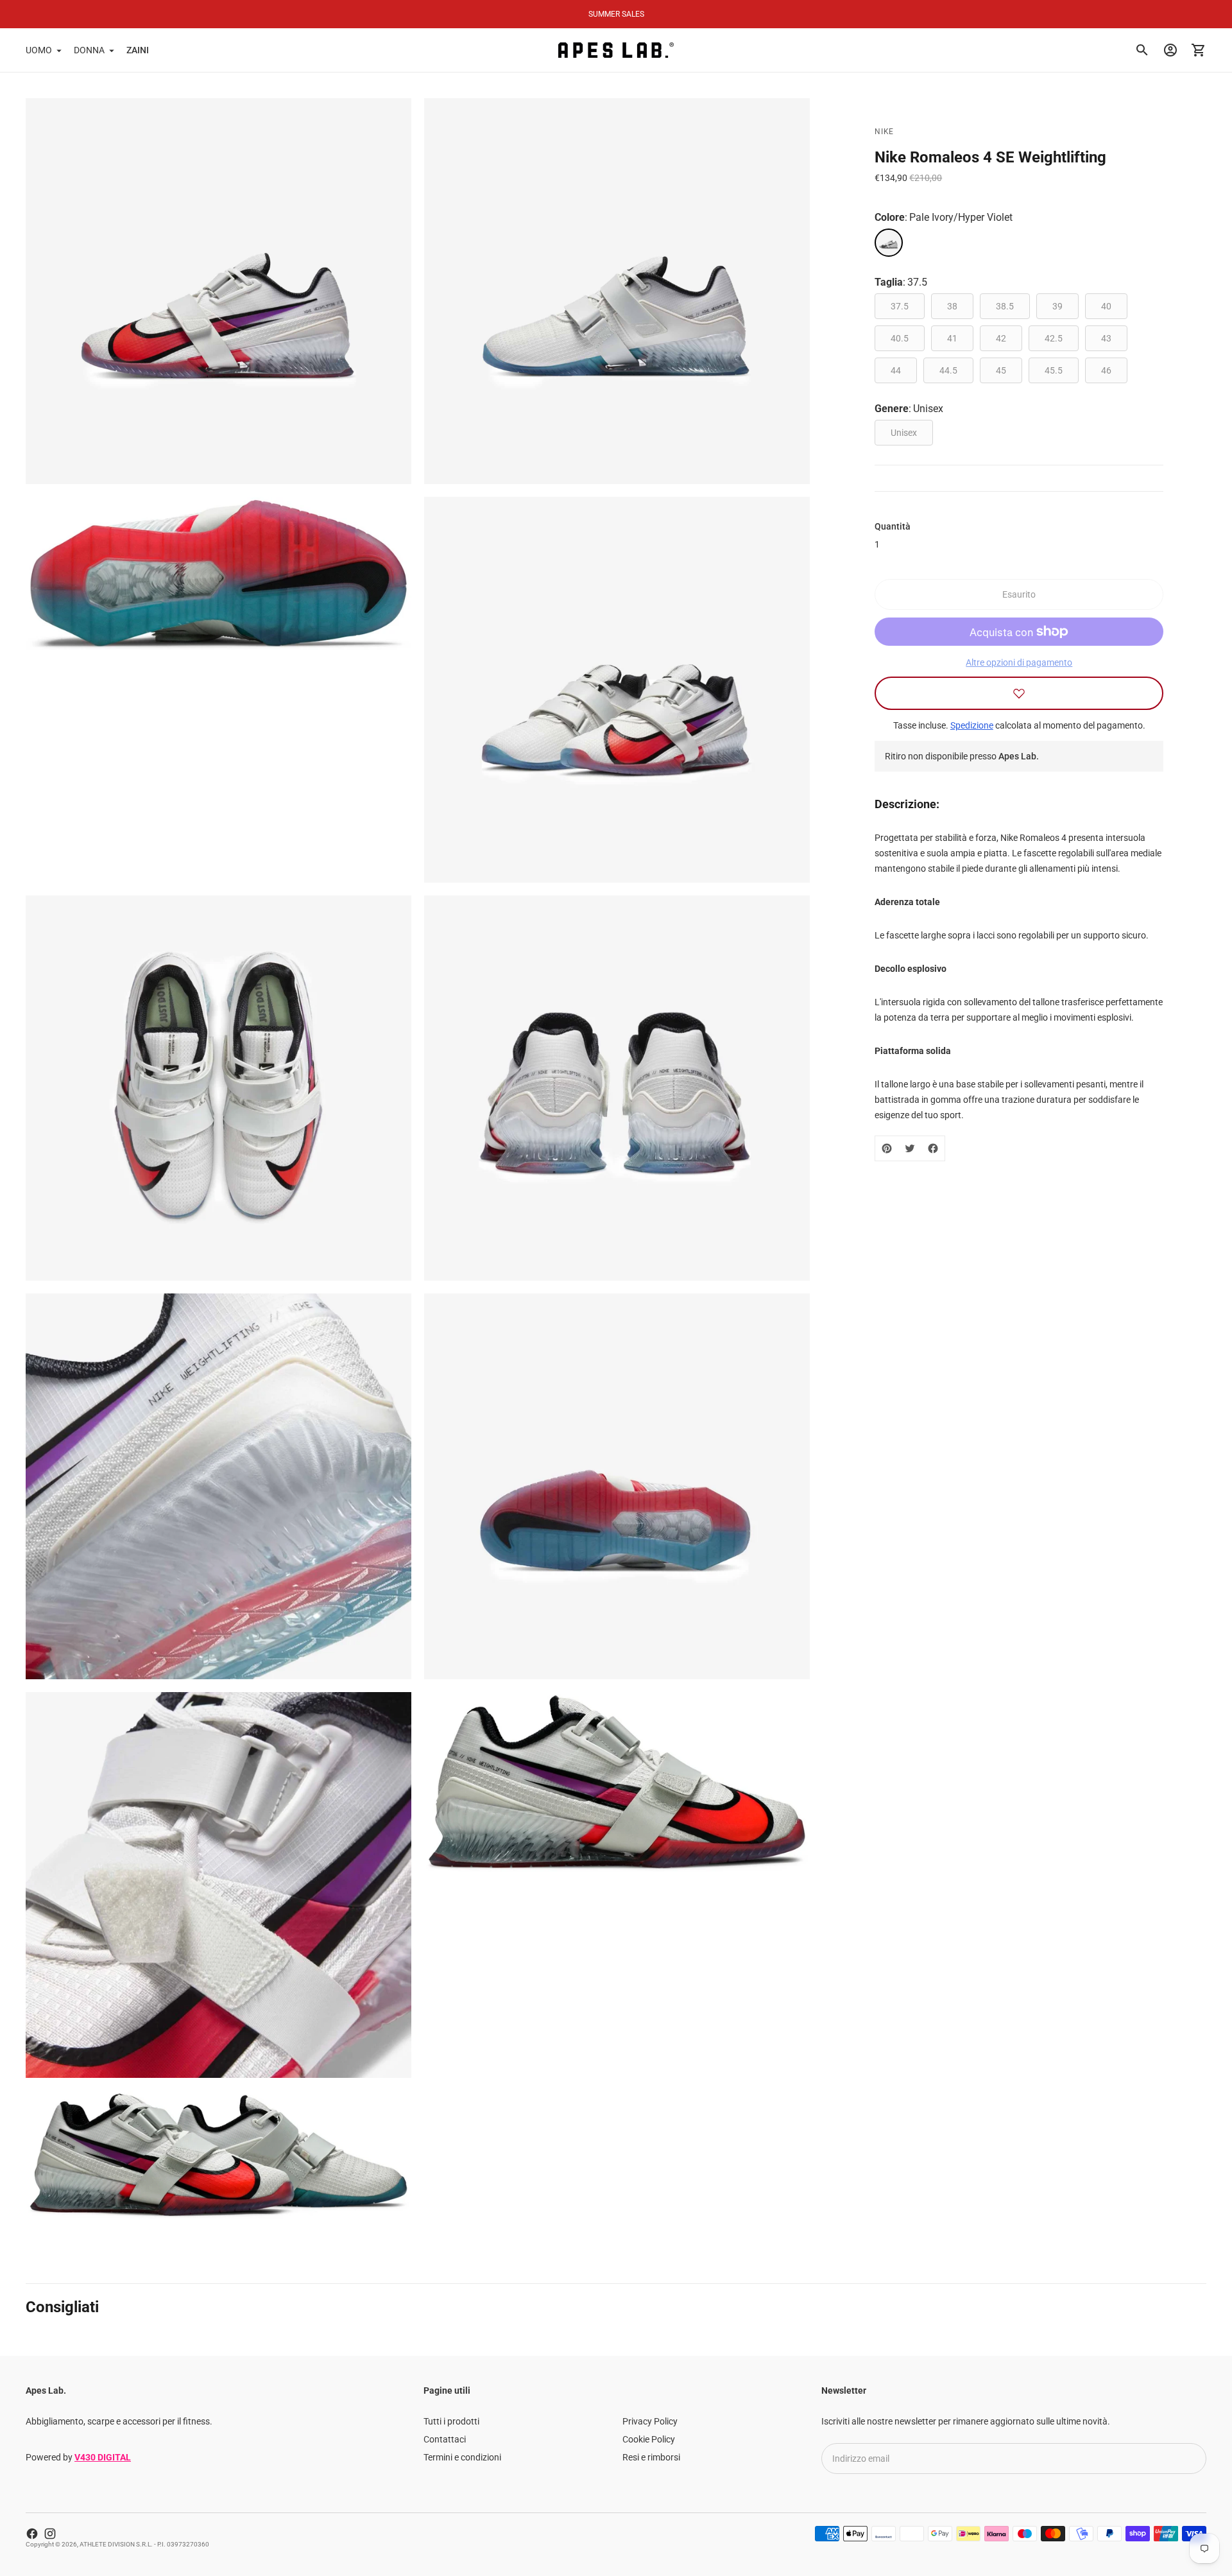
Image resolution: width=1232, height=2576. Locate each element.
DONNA (89, 50)
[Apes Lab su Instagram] (50, 2534)
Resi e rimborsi (651, 2457)
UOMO (39, 50)
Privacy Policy (650, 2421)
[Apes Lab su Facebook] (32, 2534)
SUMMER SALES (616, 14)
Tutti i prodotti (451, 2421)
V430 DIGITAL (103, 2457)
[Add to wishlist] (1019, 693)
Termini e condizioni (462, 2457)
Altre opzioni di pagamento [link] (1019, 662)
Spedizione (972, 725)
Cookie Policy (649, 2439)
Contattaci (445, 2439)
